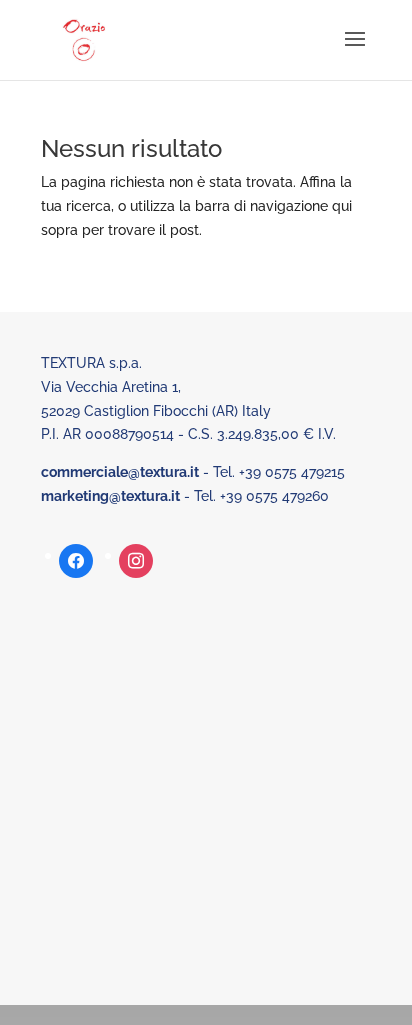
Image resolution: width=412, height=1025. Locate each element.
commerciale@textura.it (120, 472)
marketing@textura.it (110, 496)
